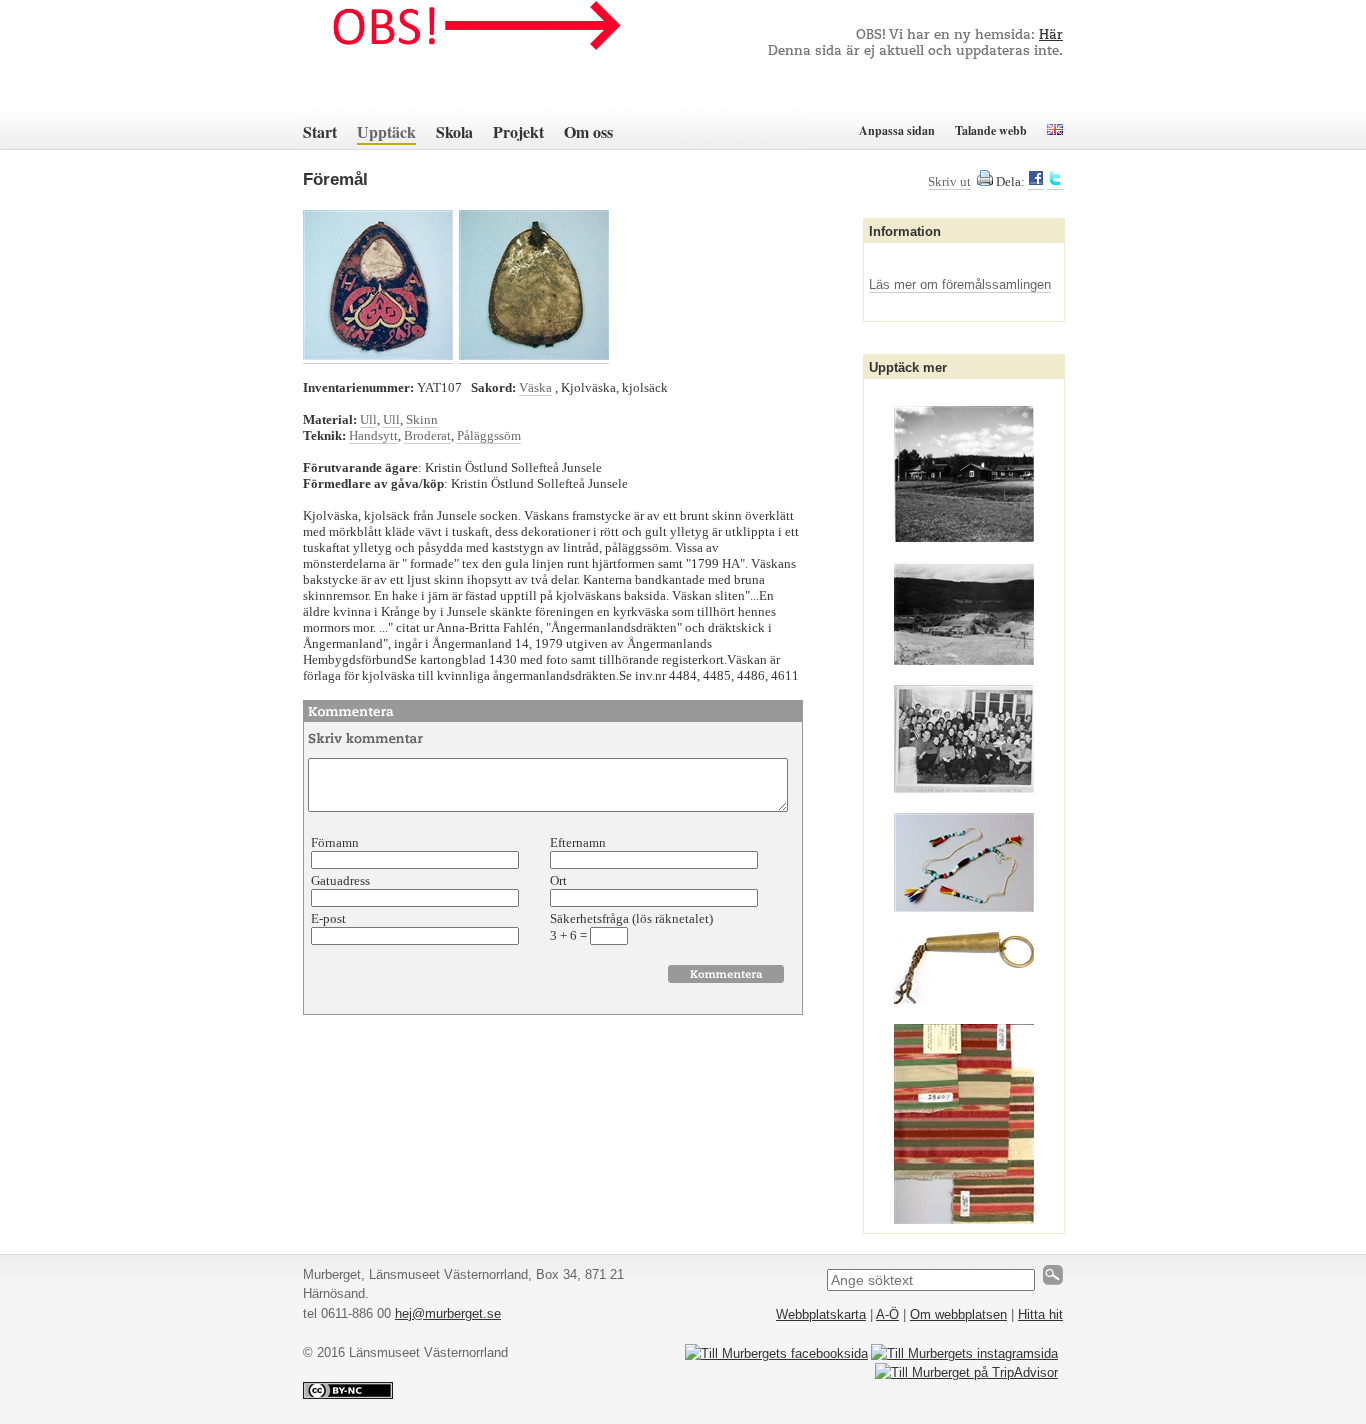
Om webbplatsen (958, 1314)
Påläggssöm (489, 435)
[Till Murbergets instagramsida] (964, 1353)
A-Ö (887, 1314)
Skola (454, 131)
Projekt (518, 131)
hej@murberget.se (448, 1313)
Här (1051, 35)
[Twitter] (1055, 182)
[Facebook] (1036, 182)
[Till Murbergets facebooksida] (776, 1353)
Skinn (422, 419)
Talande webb (991, 130)
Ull (368, 419)
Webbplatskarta (821, 1314)
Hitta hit (1040, 1314)
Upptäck (386, 131)
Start (320, 131)
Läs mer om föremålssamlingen (960, 284)
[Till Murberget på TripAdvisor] (966, 1372)
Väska (535, 387)
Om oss (588, 131)
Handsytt (373, 435)
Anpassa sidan (897, 130)
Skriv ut (949, 181)
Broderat (427, 435)
